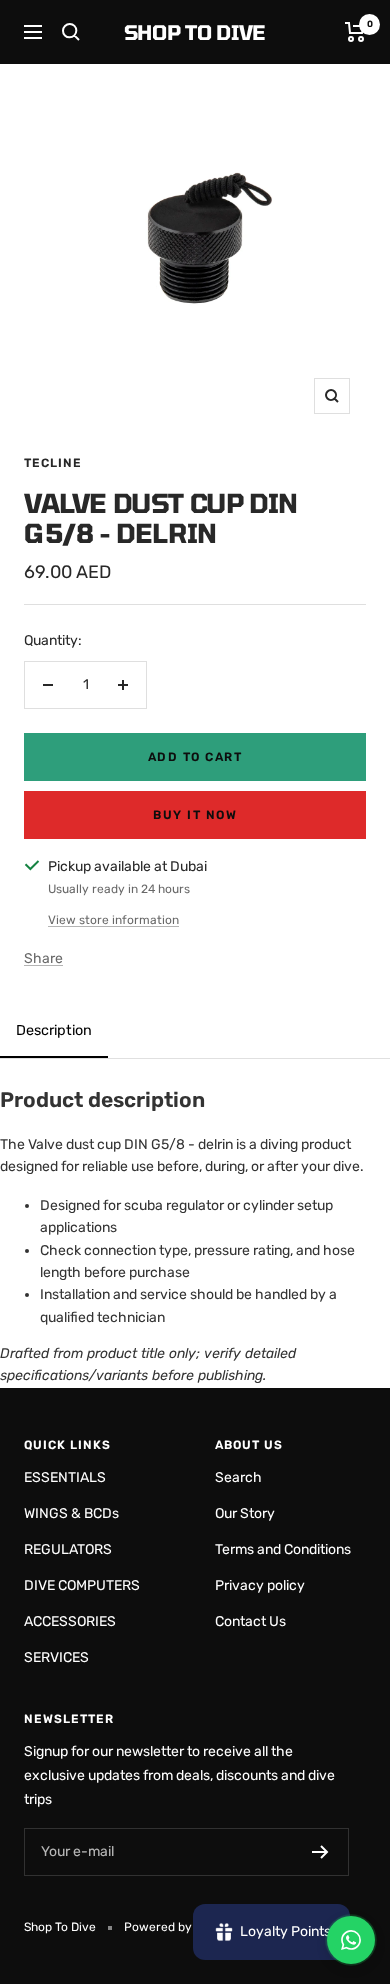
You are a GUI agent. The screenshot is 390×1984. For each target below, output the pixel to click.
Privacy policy (260, 1585)
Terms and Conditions (283, 1549)
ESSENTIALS (65, 1477)
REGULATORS (68, 1549)
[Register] (320, 1852)
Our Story (245, 1513)
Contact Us (250, 1621)
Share (43, 958)
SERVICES (56, 1657)
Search (238, 1477)
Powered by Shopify (181, 1927)
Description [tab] (54, 1030)
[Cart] (355, 32)
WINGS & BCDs (71, 1513)
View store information (113, 920)
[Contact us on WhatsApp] (351, 1940)
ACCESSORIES (70, 1621)
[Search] (71, 32)
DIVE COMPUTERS (82, 1585)
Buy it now (195, 815)
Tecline (53, 463)
